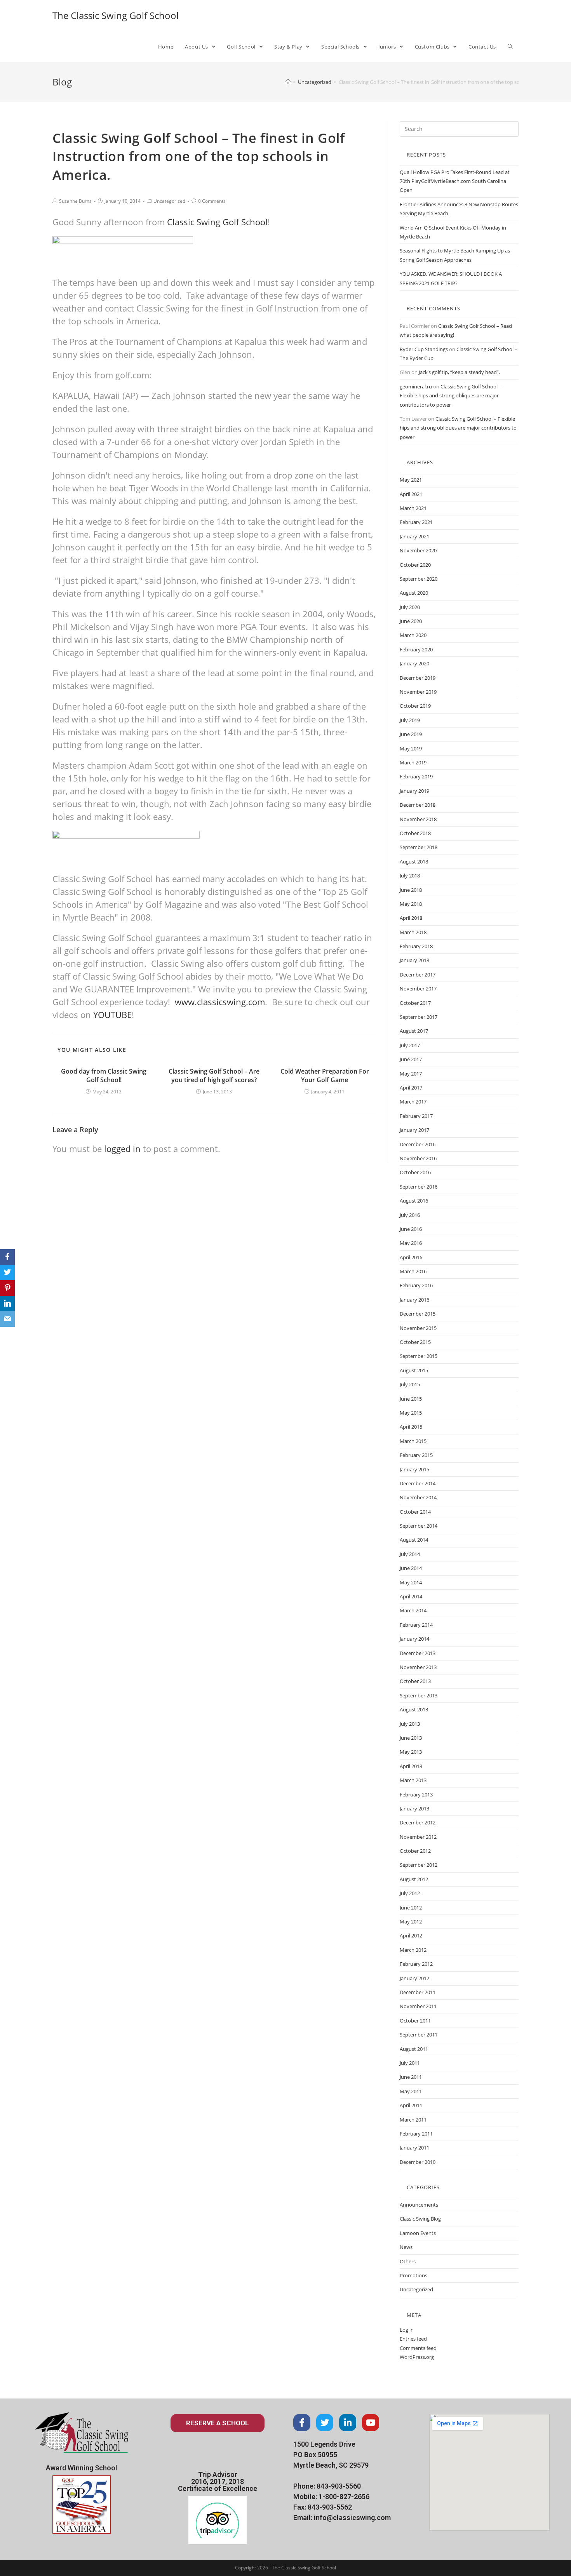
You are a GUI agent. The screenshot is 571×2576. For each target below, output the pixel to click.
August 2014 (414, 1540)
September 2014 (419, 1526)
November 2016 (418, 1158)
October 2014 (415, 1512)
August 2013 (414, 1709)
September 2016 (419, 1187)
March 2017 (413, 1102)
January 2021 (414, 536)
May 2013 (411, 1752)
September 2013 (419, 1695)
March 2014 (413, 1610)
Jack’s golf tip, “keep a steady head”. (459, 372)
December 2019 (418, 678)
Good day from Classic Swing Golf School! (104, 1076)
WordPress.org (417, 2357)
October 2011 (415, 2021)
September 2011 (419, 2035)
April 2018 (411, 918)
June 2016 (411, 1229)
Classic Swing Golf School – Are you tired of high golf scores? (214, 1076)
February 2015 (416, 1455)
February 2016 (416, 1285)
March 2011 (413, 2120)
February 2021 (416, 522)
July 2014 (410, 1554)
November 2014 (418, 1497)
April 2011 (411, 2105)
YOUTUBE (112, 1015)
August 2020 (414, 593)
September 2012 (419, 1865)
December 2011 (418, 1992)
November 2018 (418, 819)
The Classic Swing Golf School (116, 15)
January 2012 (414, 1978)
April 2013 (411, 1766)
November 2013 (418, 1667)
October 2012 (415, 1851)
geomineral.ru (416, 386)
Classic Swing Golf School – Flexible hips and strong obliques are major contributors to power (451, 396)
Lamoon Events (418, 2233)
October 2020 (415, 565)
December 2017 (418, 975)
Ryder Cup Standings (424, 349)
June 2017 (411, 1059)
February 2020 (416, 649)
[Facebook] (302, 2423)
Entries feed (413, 2339)
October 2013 (415, 1681)
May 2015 (411, 1413)
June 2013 (411, 1738)
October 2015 (415, 1342)
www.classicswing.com (220, 1002)
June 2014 (411, 1568)
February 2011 (416, 2134)
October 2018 (415, 833)
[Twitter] (325, 2423)
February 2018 (416, 946)
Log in (407, 2330)
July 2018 (410, 875)
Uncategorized (169, 201)
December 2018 (418, 805)
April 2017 (411, 1088)
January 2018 (414, 960)
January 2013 (414, 1808)
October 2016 (415, 1172)
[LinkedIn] (7, 1304)
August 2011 (414, 2049)
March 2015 (413, 1441)
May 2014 (411, 1582)
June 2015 (411, 1399)
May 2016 (411, 1243)
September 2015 (419, 1356)
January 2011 (414, 2148)
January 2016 (414, 1300)
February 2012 (416, 1964)
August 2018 (414, 862)
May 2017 (411, 1074)
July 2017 (410, 1045)
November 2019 (418, 692)
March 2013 (413, 1780)
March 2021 (413, 508)
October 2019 (415, 706)
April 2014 (411, 1596)
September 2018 (419, 847)
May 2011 (411, 2091)
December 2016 (418, 1144)
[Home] (288, 82)
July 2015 (410, 1384)
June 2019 (411, 734)
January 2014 (414, 1639)
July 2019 (410, 720)
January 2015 (414, 1469)
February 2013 (416, 1794)
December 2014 (418, 1483)
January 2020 (414, 663)
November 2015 (418, 1328)
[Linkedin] (348, 2423)
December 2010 (418, 2162)
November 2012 (418, 1837)
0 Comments (212, 201)
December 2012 (418, 1822)
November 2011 (418, 2006)
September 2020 (419, 579)
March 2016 (413, 1271)
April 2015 (411, 1427)
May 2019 (411, 748)
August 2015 (414, 1370)
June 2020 (411, 621)
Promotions (413, 2275)
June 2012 (411, 1908)
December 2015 (418, 1314)
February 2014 (416, 1625)
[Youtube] (371, 2423)
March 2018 (413, 932)
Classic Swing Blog (420, 2219)
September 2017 (419, 1017)
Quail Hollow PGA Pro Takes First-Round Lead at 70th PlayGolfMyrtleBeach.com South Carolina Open (455, 181)
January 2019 (414, 791)
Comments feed (418, 2348)
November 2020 (418, 550)
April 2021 (411, 494)
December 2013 (418, 1653)
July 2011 (410, 2063)
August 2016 (414, 1201)
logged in (122, 1149)
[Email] (7, 1319)
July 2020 (410, 607)
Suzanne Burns (75, 201)
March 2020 (413, 635)
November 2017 (418, 989)
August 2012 (414, 1879)
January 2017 (414, 1130)
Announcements (419, 2205)
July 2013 (410, 1724)
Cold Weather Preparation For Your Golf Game (325, 1076)
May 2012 (411, 1922)
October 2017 (415, 1003)
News (406, 2247)
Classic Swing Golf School (217, 222)
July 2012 (410, 1893)
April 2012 (411, 1935)
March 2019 (413, 762)
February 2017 (416, 1116)
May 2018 (411, 904)
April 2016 (411, 1257)
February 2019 (416, 776)
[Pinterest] (7, 1288)
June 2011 (411, 2077)
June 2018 (411, 890)
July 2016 (410, 1215)
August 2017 (414, 1031)
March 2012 (413, 1950)
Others (408, 2261)
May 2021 (411, 480)
